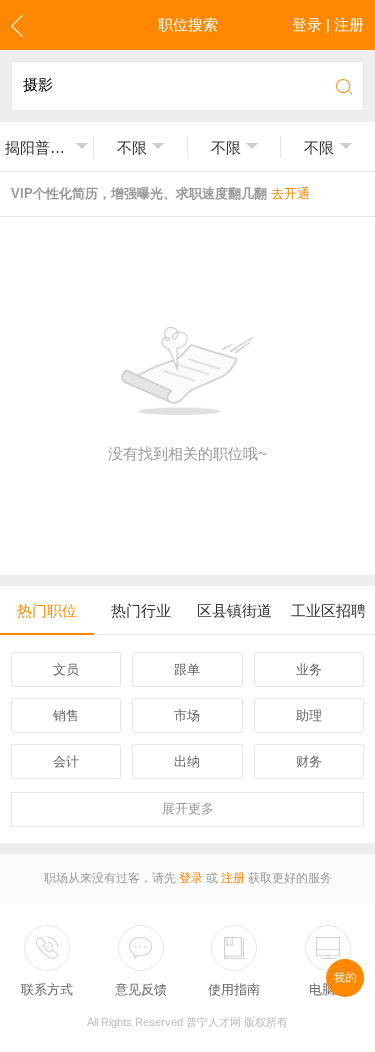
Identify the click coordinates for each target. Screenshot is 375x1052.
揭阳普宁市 (38, 147)
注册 (233, 878)
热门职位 (47, 610)
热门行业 (141, 610)
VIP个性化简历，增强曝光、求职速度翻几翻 (160, 193)
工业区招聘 (328, 610)
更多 (188, 808)
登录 (191, 878)
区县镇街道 (234, 610)
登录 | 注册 (328, 24)
